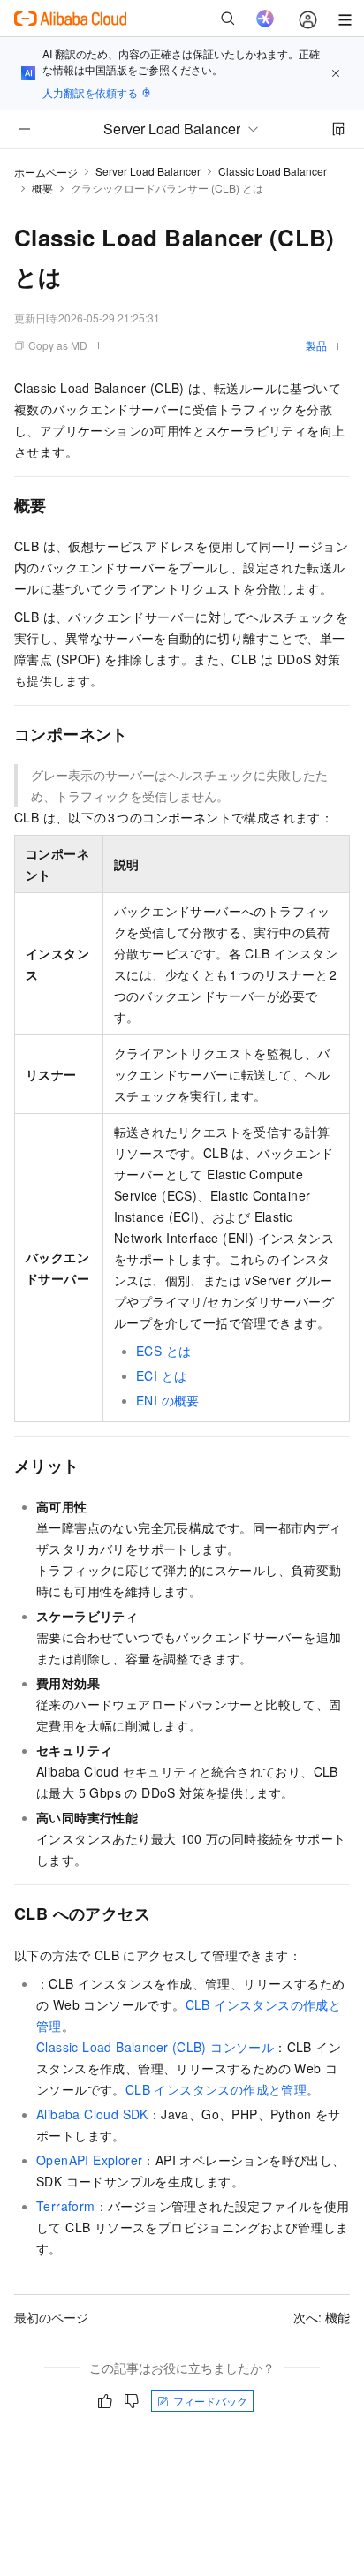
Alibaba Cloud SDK (92, 2114)
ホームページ (46, 172)
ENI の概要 (168, 1400)
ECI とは (161, 1375)
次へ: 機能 (322, 2317)
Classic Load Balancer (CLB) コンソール (155, 2047)
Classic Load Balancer (273, 171)
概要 (42, 188)
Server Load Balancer (148, 171)
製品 (316, 345)
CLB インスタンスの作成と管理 (216, 2089)
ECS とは (163, 1351)
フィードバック (210, 2401)
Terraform (66, 2206)
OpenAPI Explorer (89, 2160)
